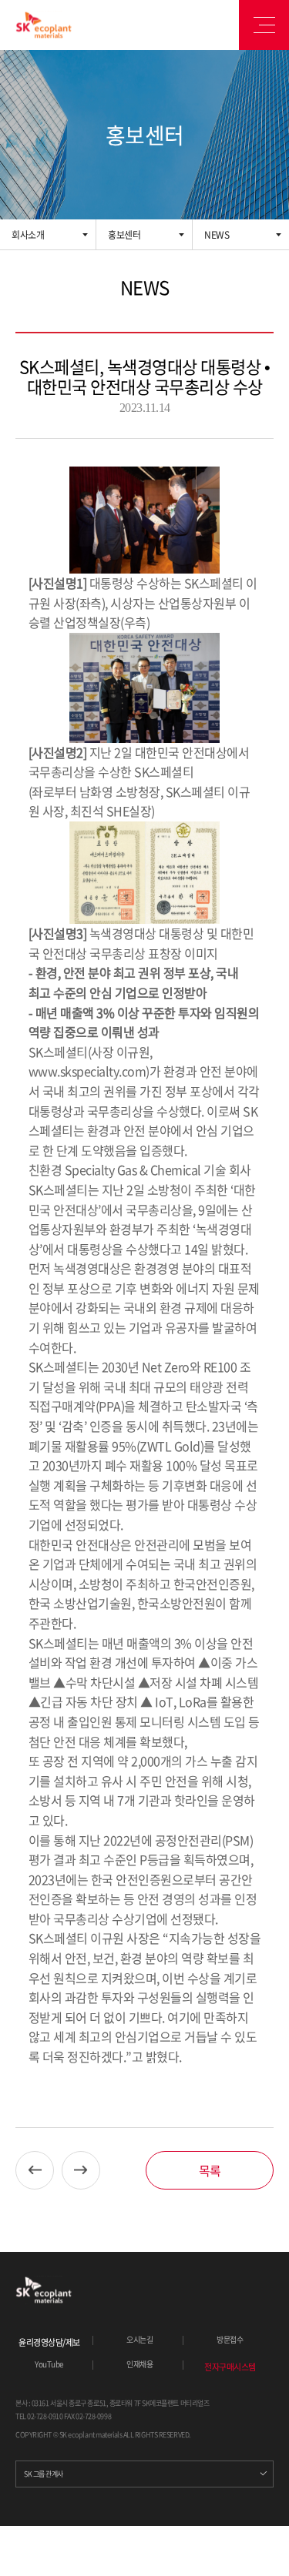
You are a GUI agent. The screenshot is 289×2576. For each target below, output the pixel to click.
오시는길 (139, 2340)
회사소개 (28, 235)
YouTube (49, 2364)
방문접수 (230, 2340)
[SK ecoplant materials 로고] (44, 25)
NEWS (217, 235)
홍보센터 (124, 235)
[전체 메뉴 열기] (264, 25)
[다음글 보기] (81, 2170)
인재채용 (139, 2364)
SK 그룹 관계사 (44, 2474)
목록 (210, 2170)
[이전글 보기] (35, 2170)
